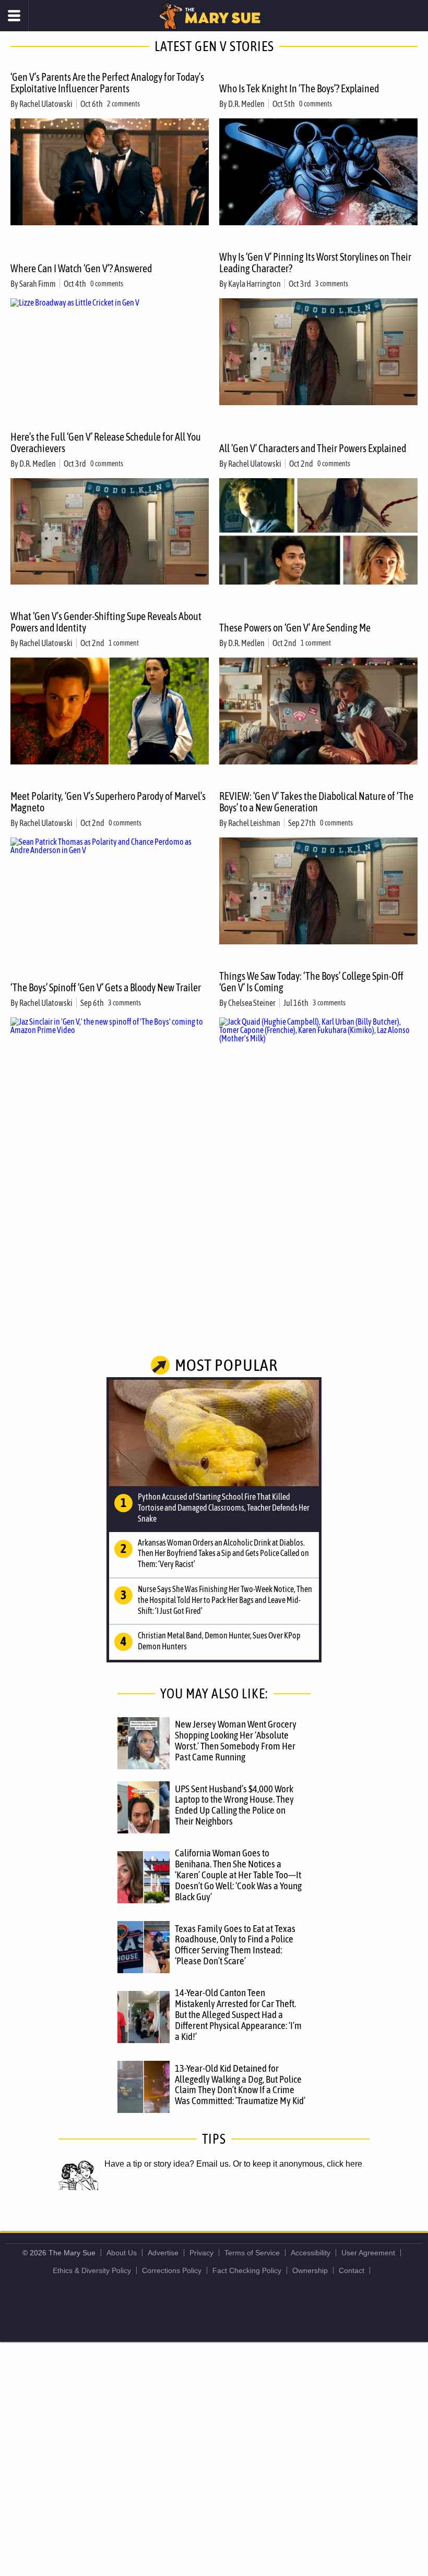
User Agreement (368, 2253)
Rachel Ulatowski (46, 104)
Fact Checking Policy (247, 2270)
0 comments (316, 104)
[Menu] (14, 16)
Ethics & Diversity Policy (92, 2270)
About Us (122, 2253)
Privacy (201, 2253)
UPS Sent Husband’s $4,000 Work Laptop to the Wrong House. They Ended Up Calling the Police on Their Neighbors (234, 1805)
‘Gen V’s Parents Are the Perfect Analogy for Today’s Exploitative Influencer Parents (107, 83)
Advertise (163, 2253)
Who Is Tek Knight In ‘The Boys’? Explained (299, 88)
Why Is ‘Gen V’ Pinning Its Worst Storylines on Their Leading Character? (315, 263)
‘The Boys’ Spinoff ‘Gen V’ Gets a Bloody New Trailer (106, 987)
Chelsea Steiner (252, 1003)
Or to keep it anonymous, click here (298, 2164)
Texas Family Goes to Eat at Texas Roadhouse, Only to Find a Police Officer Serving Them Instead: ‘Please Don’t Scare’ (235, 1945)
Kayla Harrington (254, 284)
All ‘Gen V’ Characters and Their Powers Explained (313, 448)
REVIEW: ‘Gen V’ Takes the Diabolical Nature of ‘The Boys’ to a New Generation (316, 802)
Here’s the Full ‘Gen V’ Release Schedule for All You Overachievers (106, 442)
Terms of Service (252, 2253)
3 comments (332, 284)
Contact (352, 2270)
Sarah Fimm (38, 284)
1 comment (124, 643)
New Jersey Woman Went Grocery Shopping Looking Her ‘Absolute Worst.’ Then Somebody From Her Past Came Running (236, 1740)
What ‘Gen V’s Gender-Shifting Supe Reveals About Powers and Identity (106, 622)
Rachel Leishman (254, 823)
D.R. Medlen (246, 104)
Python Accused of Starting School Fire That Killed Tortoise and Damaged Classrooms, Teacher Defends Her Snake (224, 1508)
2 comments (123, 104)
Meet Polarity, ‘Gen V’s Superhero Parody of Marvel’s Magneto (108, 802)
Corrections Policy (172, 2270)
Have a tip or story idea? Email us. (168, 2164)
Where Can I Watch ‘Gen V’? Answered (81, 268)
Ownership (310, 2270)
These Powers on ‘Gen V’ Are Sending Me (295, 628)
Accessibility (311, 2253)
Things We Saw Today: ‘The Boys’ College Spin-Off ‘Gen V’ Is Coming (311, 982)
